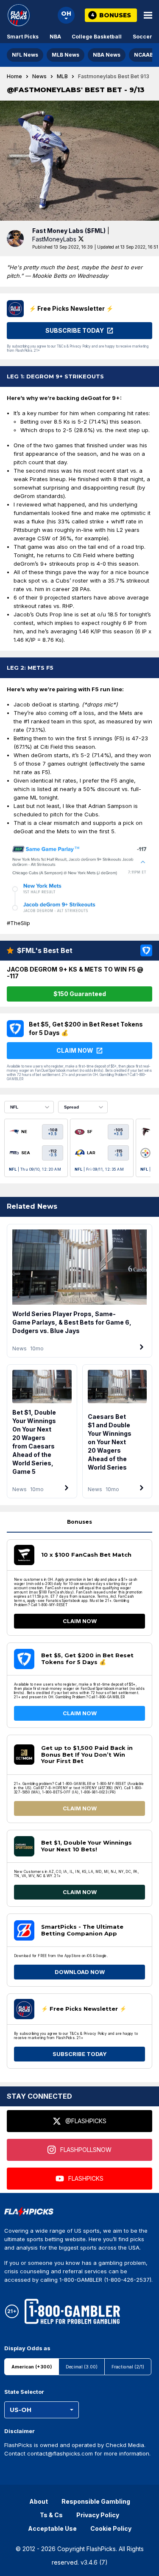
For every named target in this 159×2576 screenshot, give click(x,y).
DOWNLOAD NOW (80, 1972)
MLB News (66, 55)
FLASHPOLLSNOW (86, 2150)
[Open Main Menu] (148, 15)
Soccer (142, 37)
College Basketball (97, 37)
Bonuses (79, 1522)
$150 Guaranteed (80, 994)
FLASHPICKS (86, 2178)
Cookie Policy (111, 2528)
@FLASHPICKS (86, 2121)
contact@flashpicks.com (60, 2453)
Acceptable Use (52, 2528)
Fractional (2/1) (128, 2367)
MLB (62, 77)
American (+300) (32, 2367)
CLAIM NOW (80, 1621)
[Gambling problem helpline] (72, 2311)
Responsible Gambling (96, 2501)
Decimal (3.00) (82, 2367)
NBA (55, 37)
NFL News (25, 55)
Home (14, 77)
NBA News (107, 55)
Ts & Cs (51, 2515)
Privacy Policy (98, 2515)
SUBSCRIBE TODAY (80, 2054)
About (39, 2501)
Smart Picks (23, 37)
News (39, 77)
